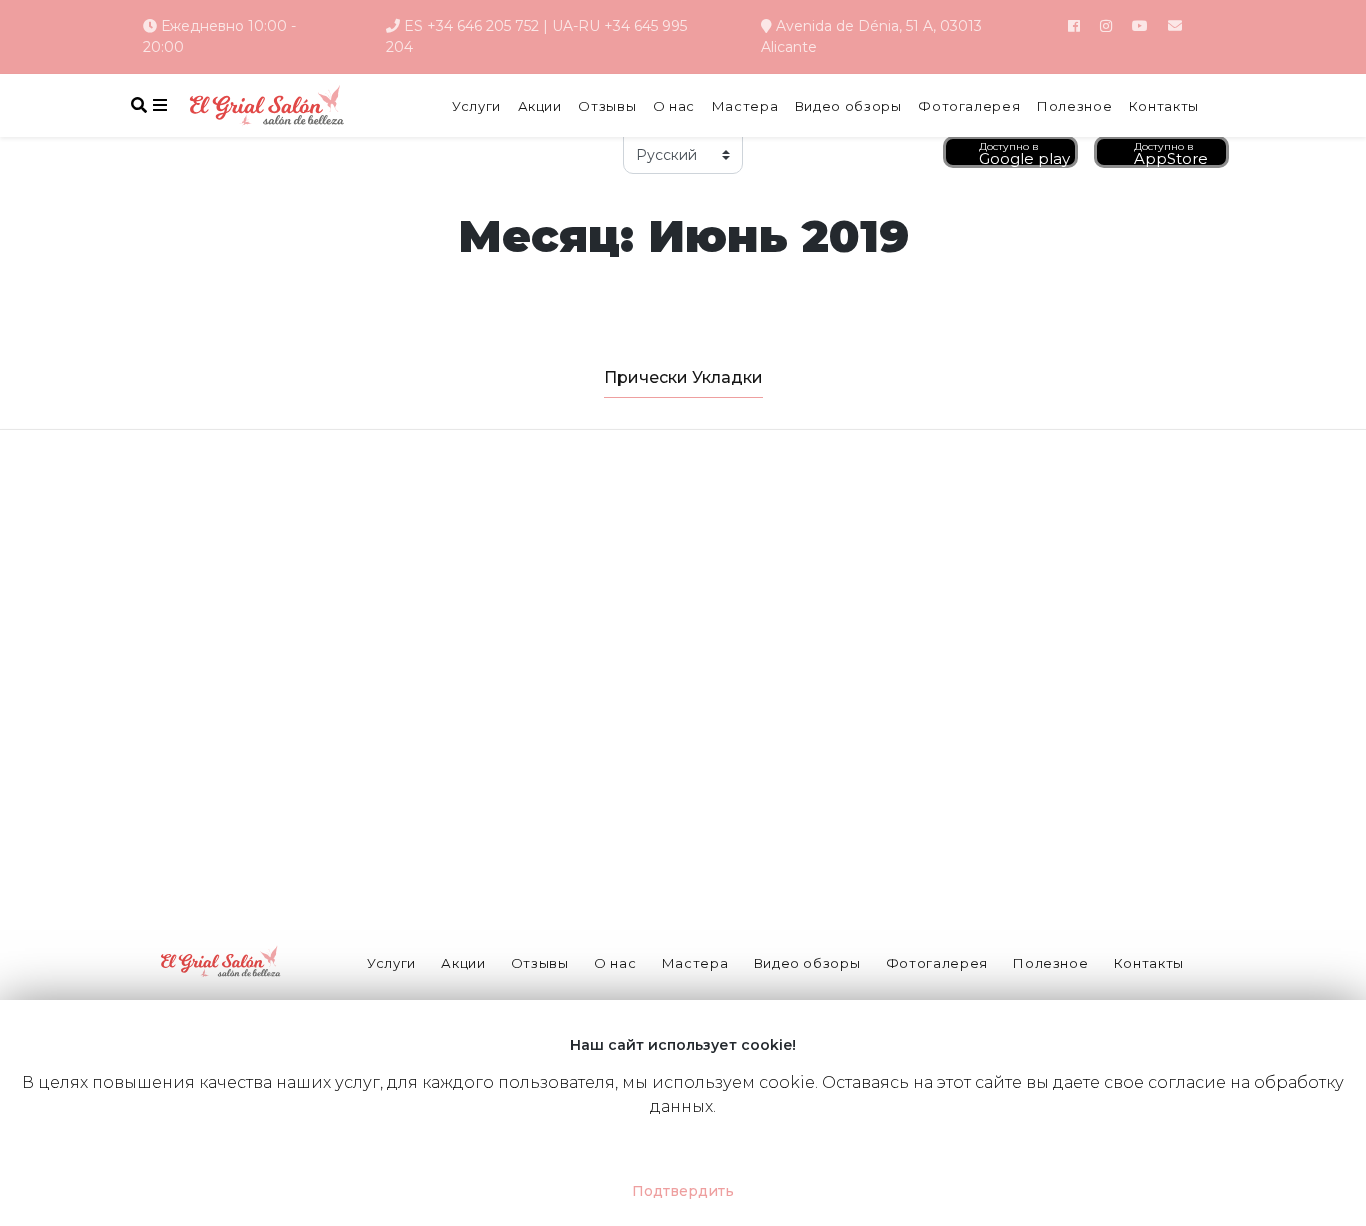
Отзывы (607, 106)
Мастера (745, 106)
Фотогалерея (969, 106)
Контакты (1164, 106)
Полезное (1074, 106)
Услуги (476, 106)
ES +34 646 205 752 (471, 26)
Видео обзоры (848, 106)
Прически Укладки (683, 377)
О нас (674, 106)
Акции (540, 106)
